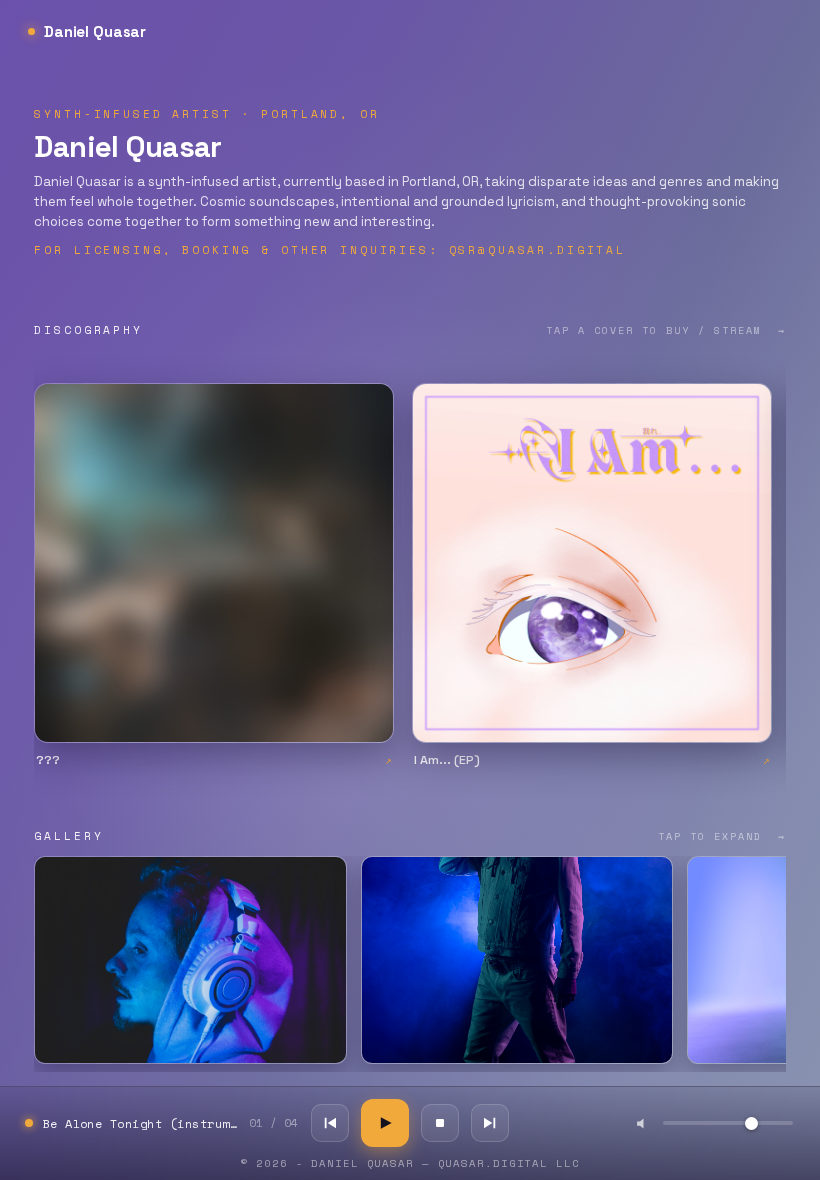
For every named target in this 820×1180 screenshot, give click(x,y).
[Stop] (440, 1123)
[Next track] (490, 1123)
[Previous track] (330, 1123)
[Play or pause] (385, 1123)
